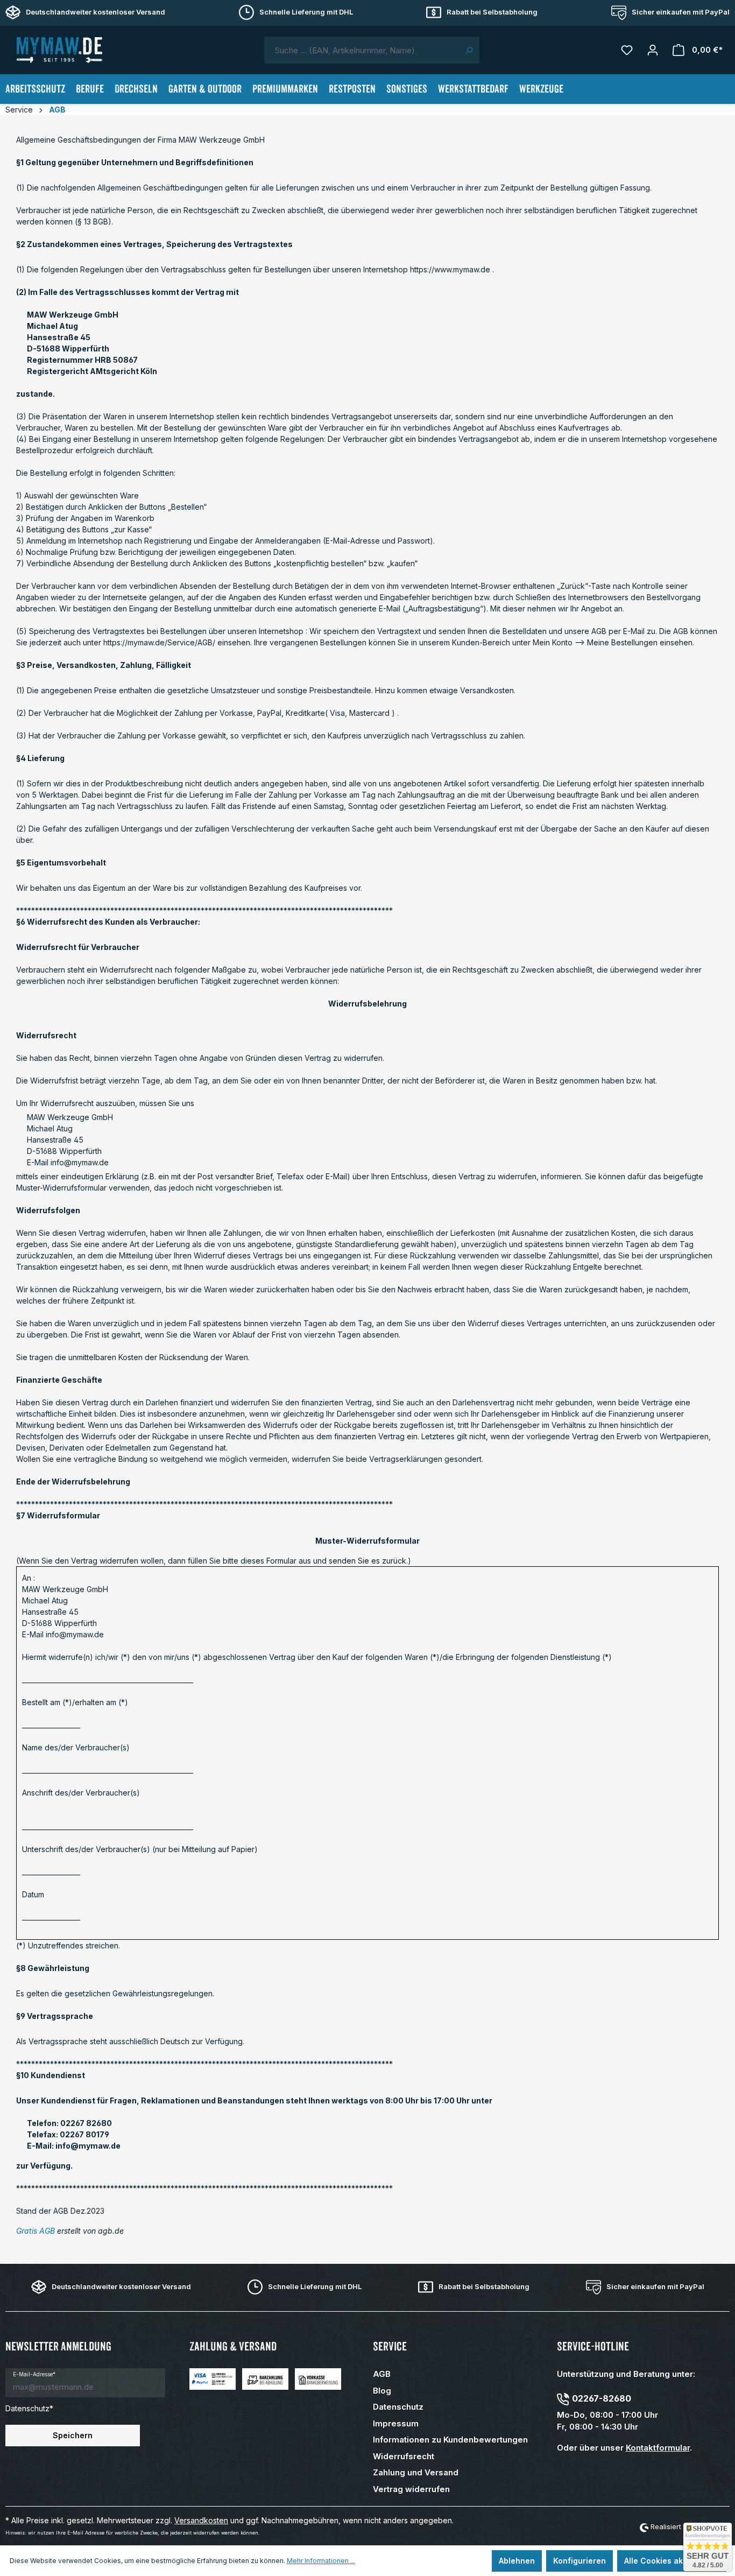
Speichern (73, 2435)
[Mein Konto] (653, 50)
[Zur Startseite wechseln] (59, 50)
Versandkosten (201, 2520)
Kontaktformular (658, 2448)
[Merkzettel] (627, 50)
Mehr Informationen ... (321, 2561)
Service (390, 2346)
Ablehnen (517, 2561)
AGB (382, 2374)
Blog (382, 2391)
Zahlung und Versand (416, 2472)
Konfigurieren (579, 2561)
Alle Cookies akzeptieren (672, 2561)
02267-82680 (602, 2398)
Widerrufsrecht (404, 2456)
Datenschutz (398, 2407)
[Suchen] (469, 50)
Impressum (396, 2423)
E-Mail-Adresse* (34, 2374)
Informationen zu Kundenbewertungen (450, 2440)
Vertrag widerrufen (411, 2489)
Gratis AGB (36, 2231)
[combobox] (362, 50)
